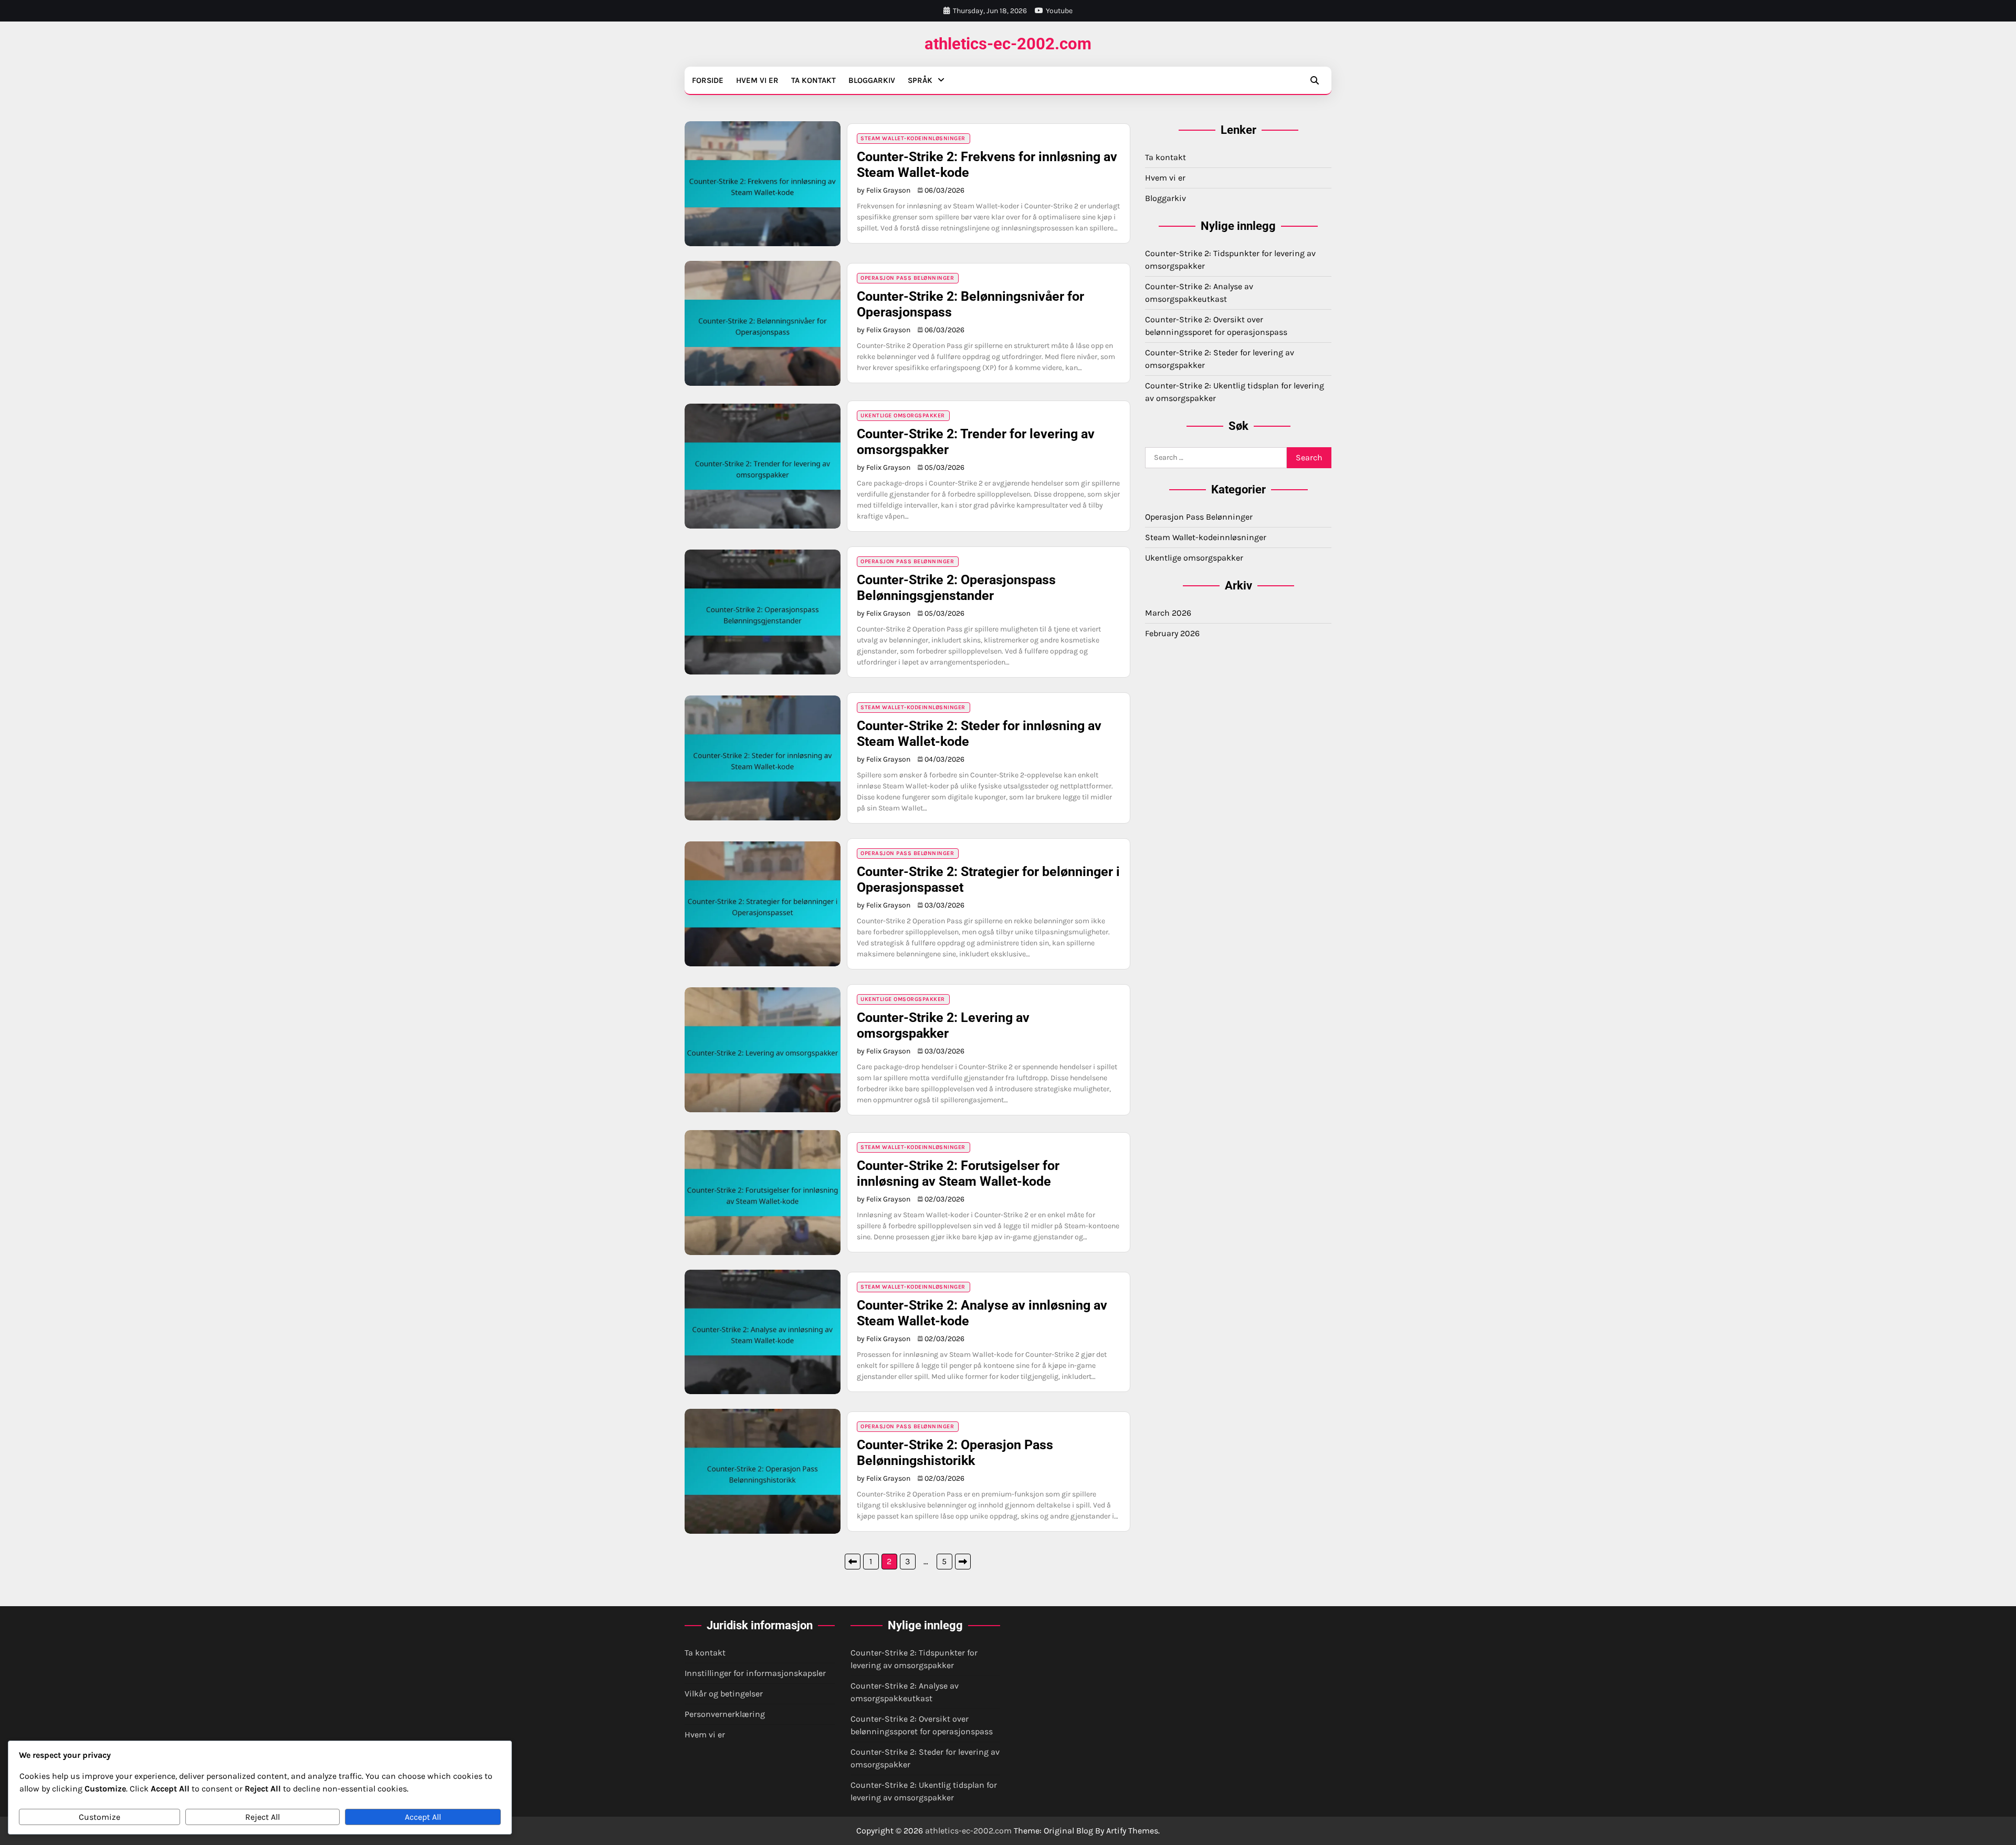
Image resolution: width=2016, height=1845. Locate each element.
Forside (708, 80)
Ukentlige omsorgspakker (903, 415)
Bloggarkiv (872, 80)
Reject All (262, 1817)
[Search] (1315, 80)
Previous (853, 1562)
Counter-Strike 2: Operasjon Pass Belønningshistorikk (955, 1453)
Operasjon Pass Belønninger (907, 278)
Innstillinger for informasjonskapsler (755, 1673)
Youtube (1059, 11)
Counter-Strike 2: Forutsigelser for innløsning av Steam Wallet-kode (958, 1173)
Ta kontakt (813, 80)
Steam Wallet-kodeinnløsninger (913, 138)
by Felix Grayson (884, 190)
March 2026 (1168, 613)
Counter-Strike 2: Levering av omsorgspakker (943, 1025)
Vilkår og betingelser (724, 1694)
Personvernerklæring (725, 1714)
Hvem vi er (757, 80)
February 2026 (1172, 633)
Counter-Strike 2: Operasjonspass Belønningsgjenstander (956, 588)
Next (963, 1562)
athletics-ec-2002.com (1008, 44)
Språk (920, 80)
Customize (99, 1817)
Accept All (423, 1817)
